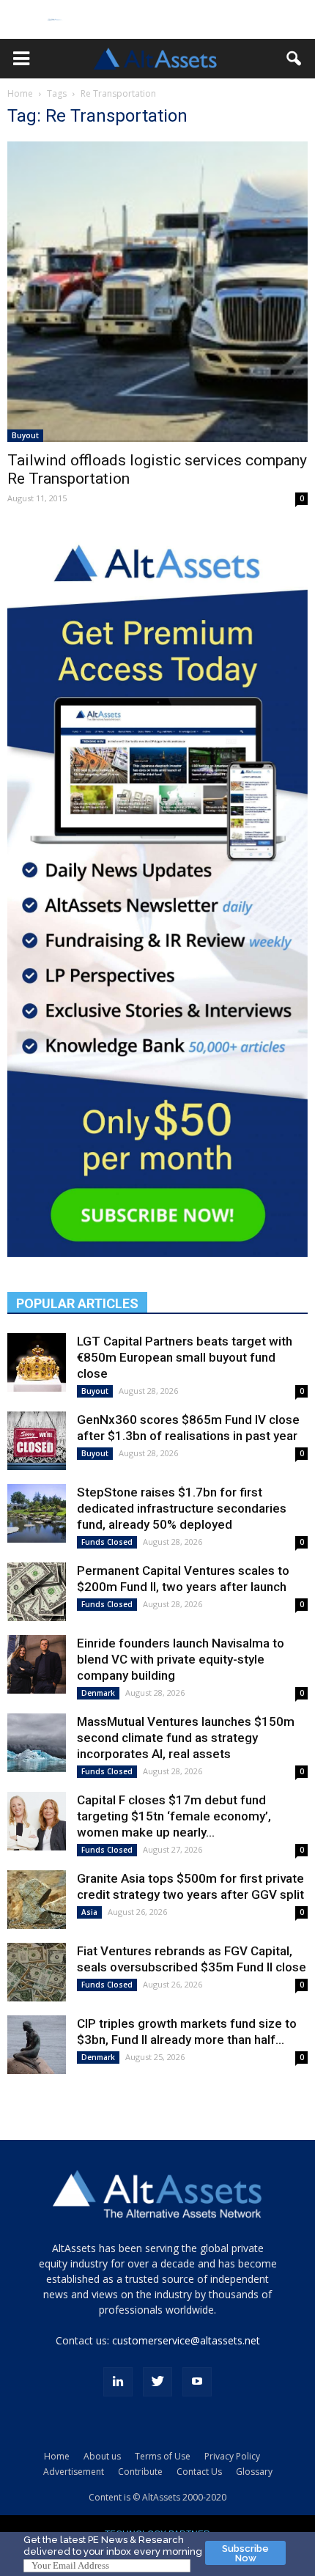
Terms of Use (163, 2456)
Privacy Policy (232, 2456)
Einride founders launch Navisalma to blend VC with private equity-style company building (181, 1659)
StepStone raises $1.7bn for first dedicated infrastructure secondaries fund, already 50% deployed (182, 1508)
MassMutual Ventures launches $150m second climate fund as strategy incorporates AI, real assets (186, 1738)
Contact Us (199, 2472)
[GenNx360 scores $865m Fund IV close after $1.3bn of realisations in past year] (37, 1441)
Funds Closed (107, 1542)
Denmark (98, 1693)
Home (20, 93)
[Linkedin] (118, 2382)
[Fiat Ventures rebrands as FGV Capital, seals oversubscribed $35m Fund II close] (37, 1972)
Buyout (25, 435)
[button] (21, 59)
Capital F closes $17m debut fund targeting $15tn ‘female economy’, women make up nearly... (174, 1816)
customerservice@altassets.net (186, 2340)
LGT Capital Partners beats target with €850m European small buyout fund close (185, 1357)
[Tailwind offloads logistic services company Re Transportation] (157, 292)
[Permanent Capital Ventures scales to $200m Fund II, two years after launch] (37, 1592)
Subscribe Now (245, 2553)
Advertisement (74, 2472)
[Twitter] (157, 2382)
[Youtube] (197, 2382)
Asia (89, 1912)
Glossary (254, 2472)
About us (102, 2456)
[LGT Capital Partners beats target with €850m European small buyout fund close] (37, 1362)
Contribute (140, 2472)
